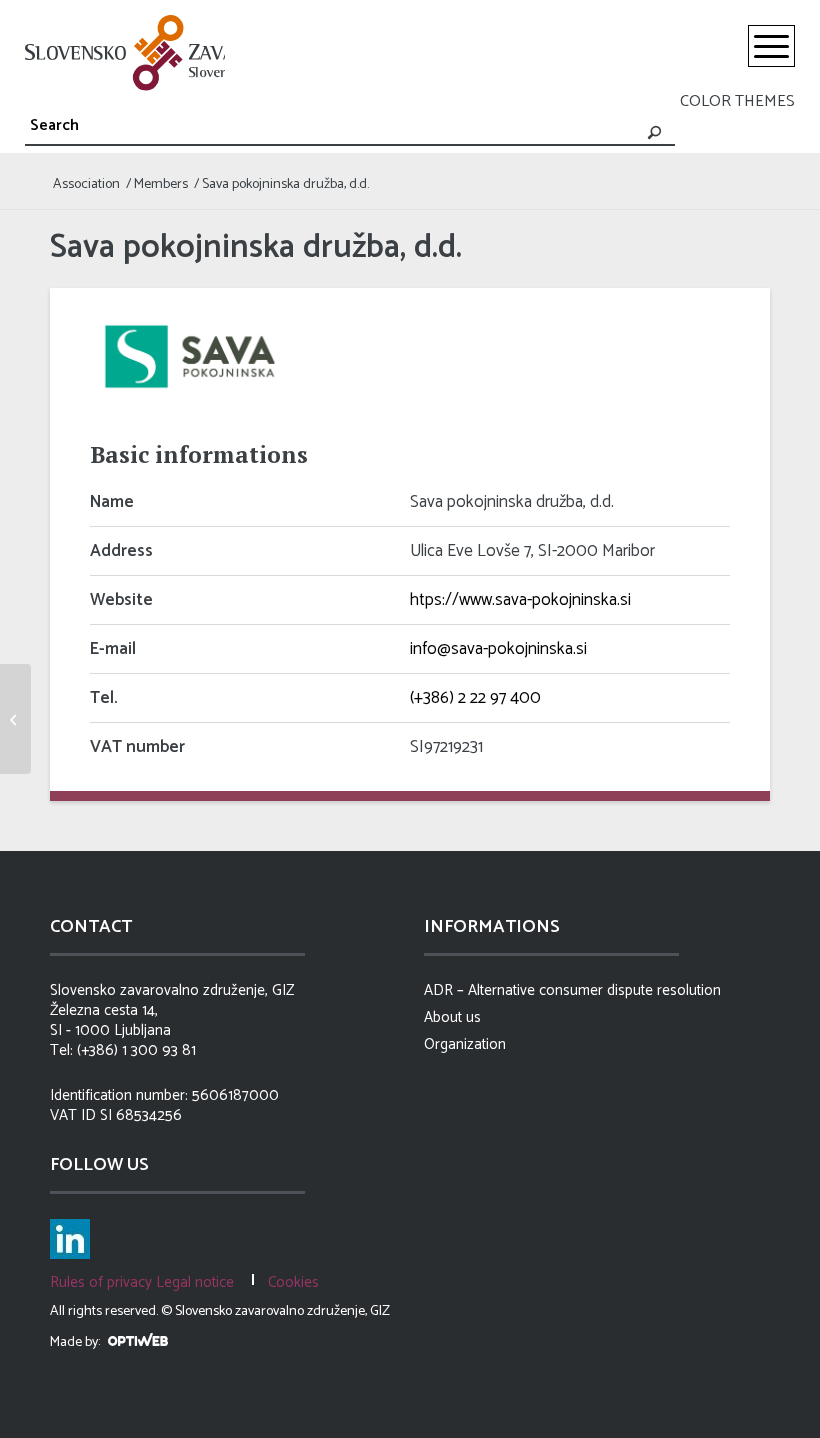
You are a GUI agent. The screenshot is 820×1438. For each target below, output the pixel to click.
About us (452, 1018)
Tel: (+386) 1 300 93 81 (123, 1051)
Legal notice (195, 1282)
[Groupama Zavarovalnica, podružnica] (15, 719)
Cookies (293, 1282)
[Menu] (771, 46)
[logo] (125, 53)
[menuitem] (771, 46)
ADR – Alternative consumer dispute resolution (572, 991)
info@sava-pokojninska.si (498, 649)
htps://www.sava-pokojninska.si (520, 600)
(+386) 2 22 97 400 (475, 698)
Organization (465, 1045)
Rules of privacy (101, 1282)
